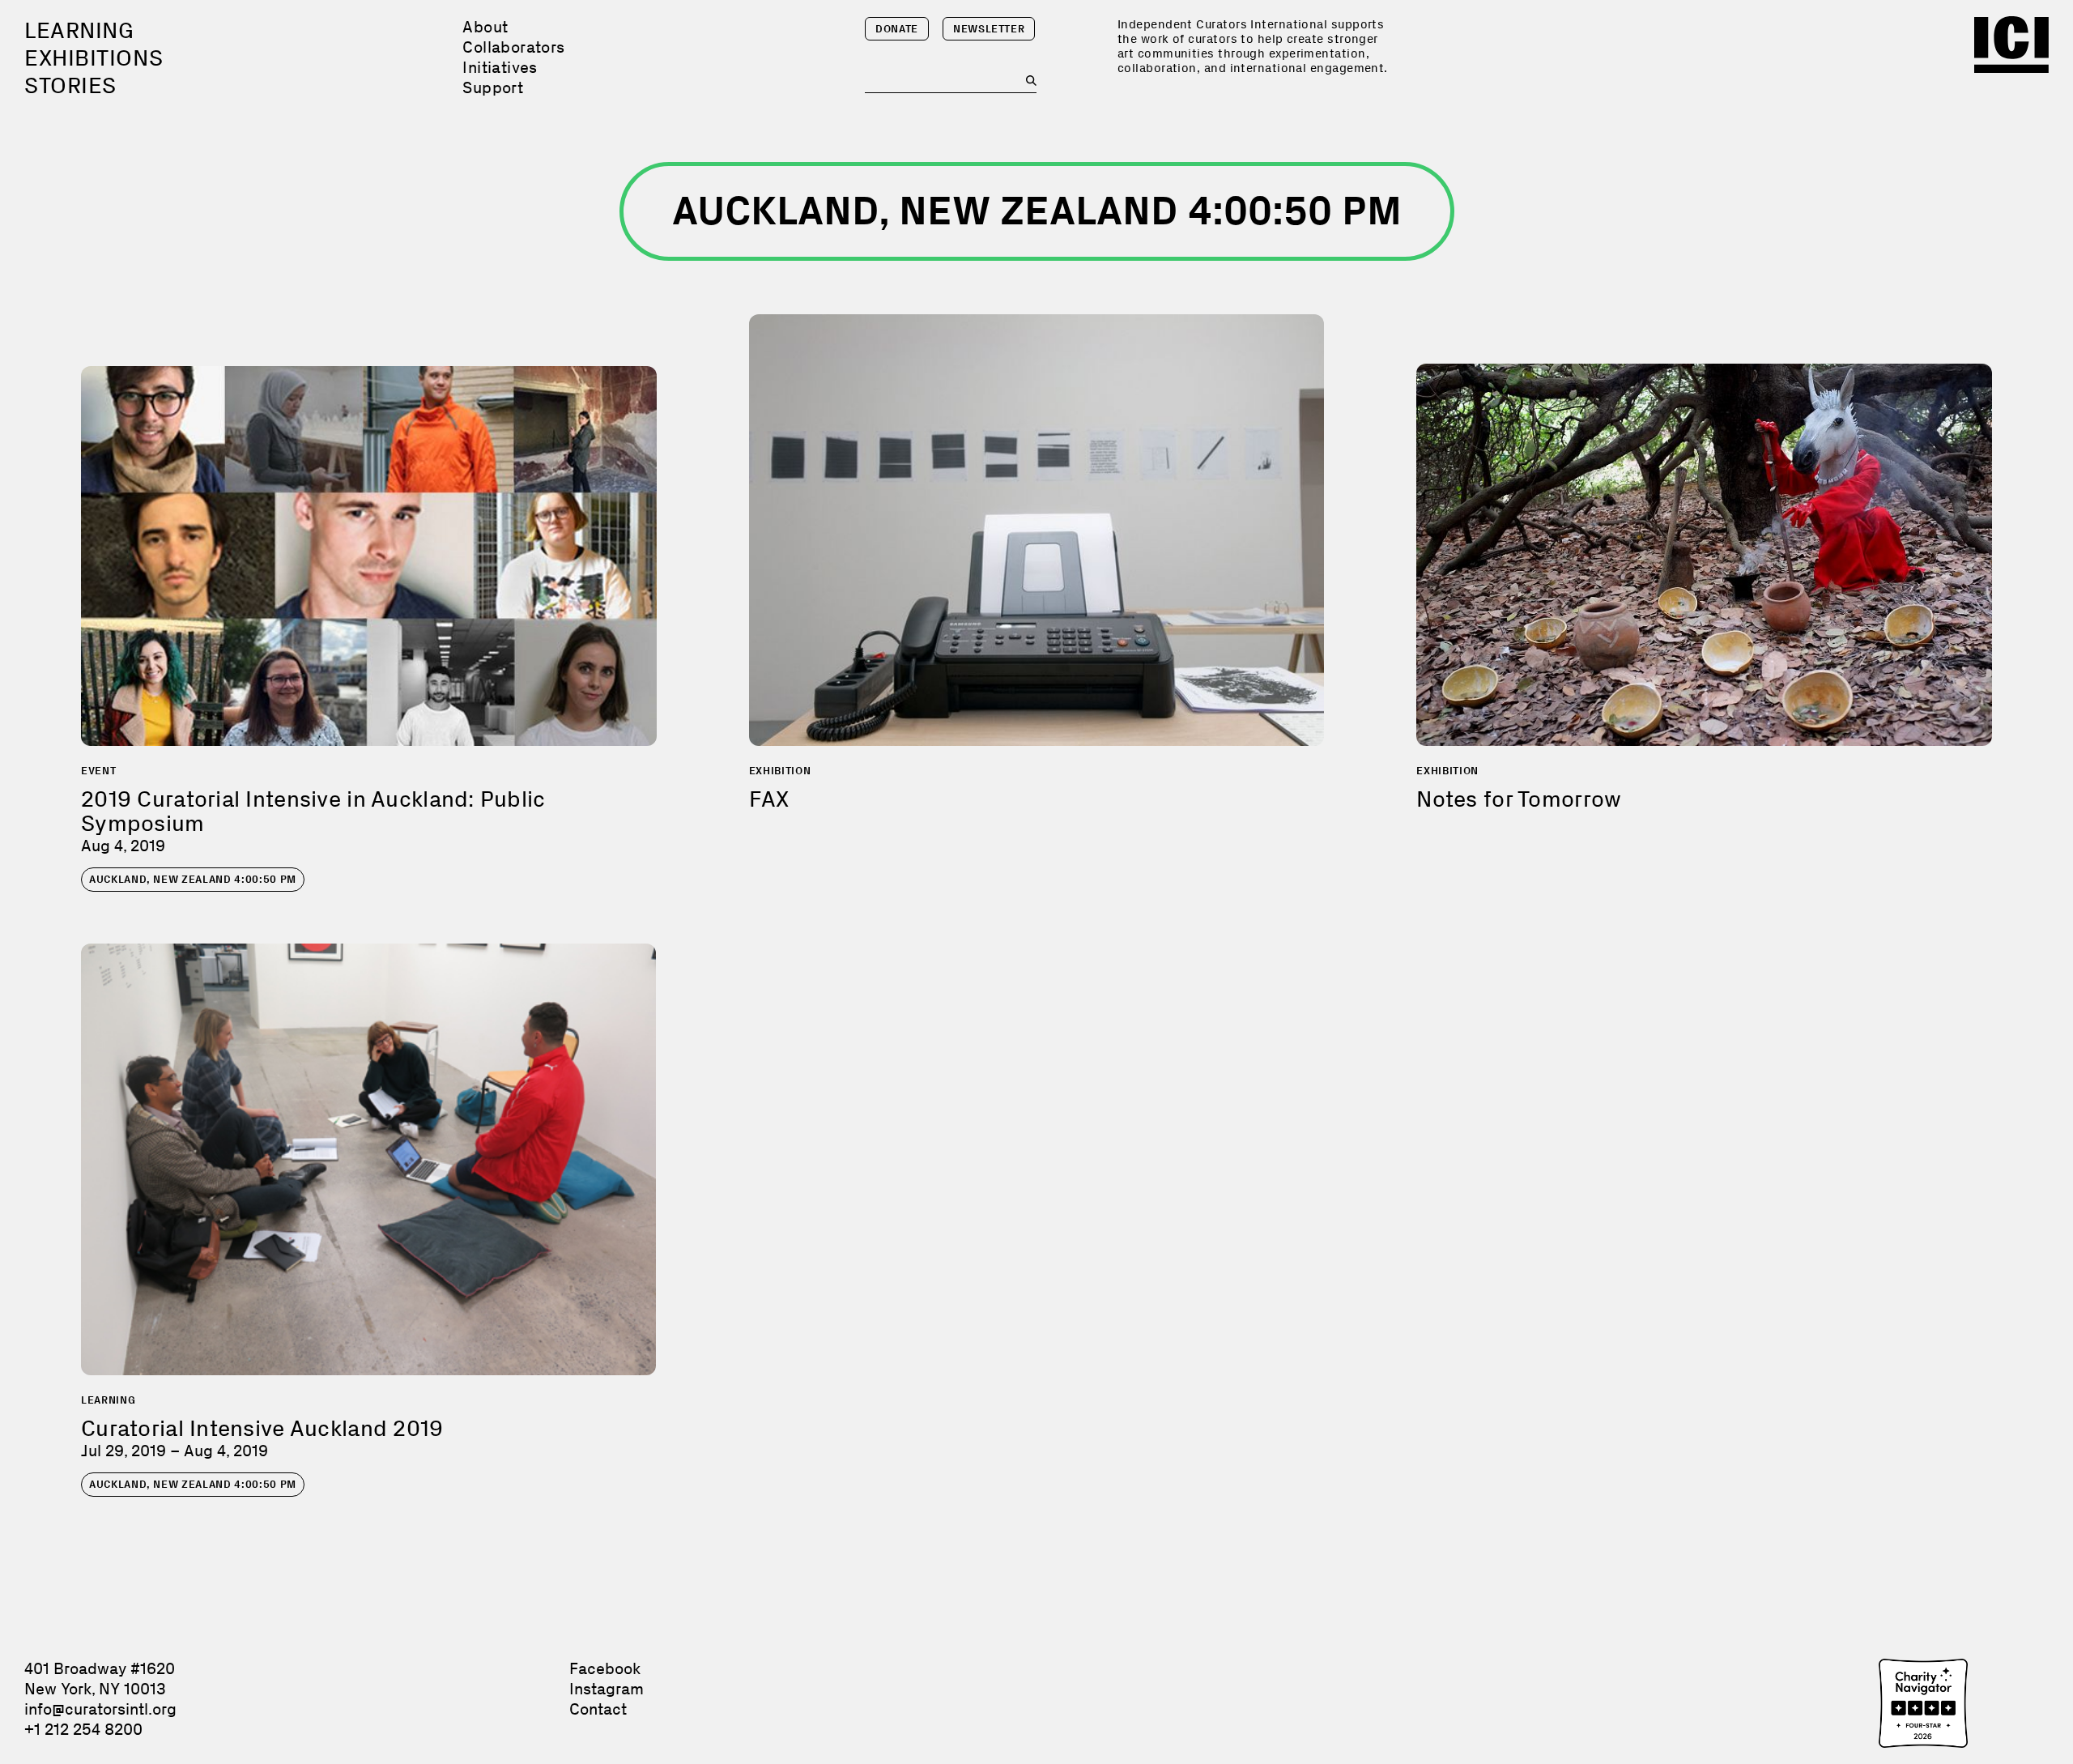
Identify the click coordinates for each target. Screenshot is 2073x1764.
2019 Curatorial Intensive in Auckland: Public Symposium (313, 811)
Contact (598, 1709)
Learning (79, 30)
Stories (70, 85)
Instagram (607, 1689)
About (485, 27)
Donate (897, 29)
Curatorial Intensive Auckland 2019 (262, 1428)
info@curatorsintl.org (100, 1709)
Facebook (605, 1668)
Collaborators (513, 47)
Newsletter (989, 29)
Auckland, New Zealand (193, 879)
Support (493, 87)
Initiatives (500, 67)
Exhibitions (94, 58)
